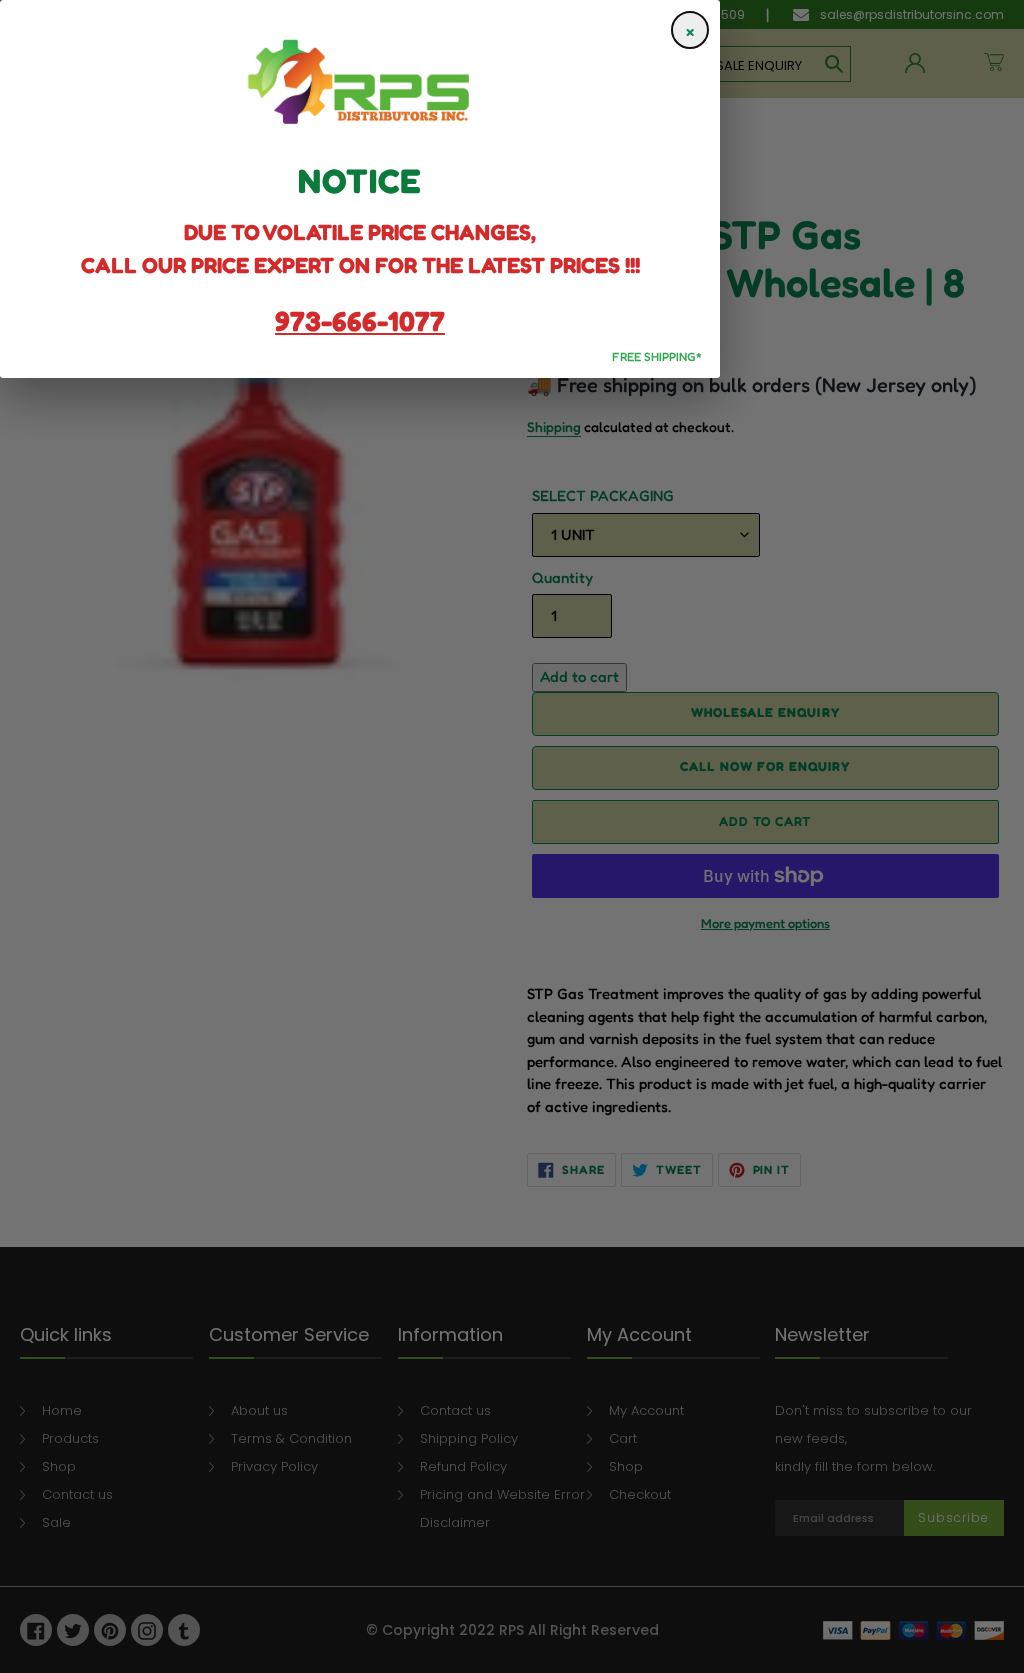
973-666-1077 (360, 321)
